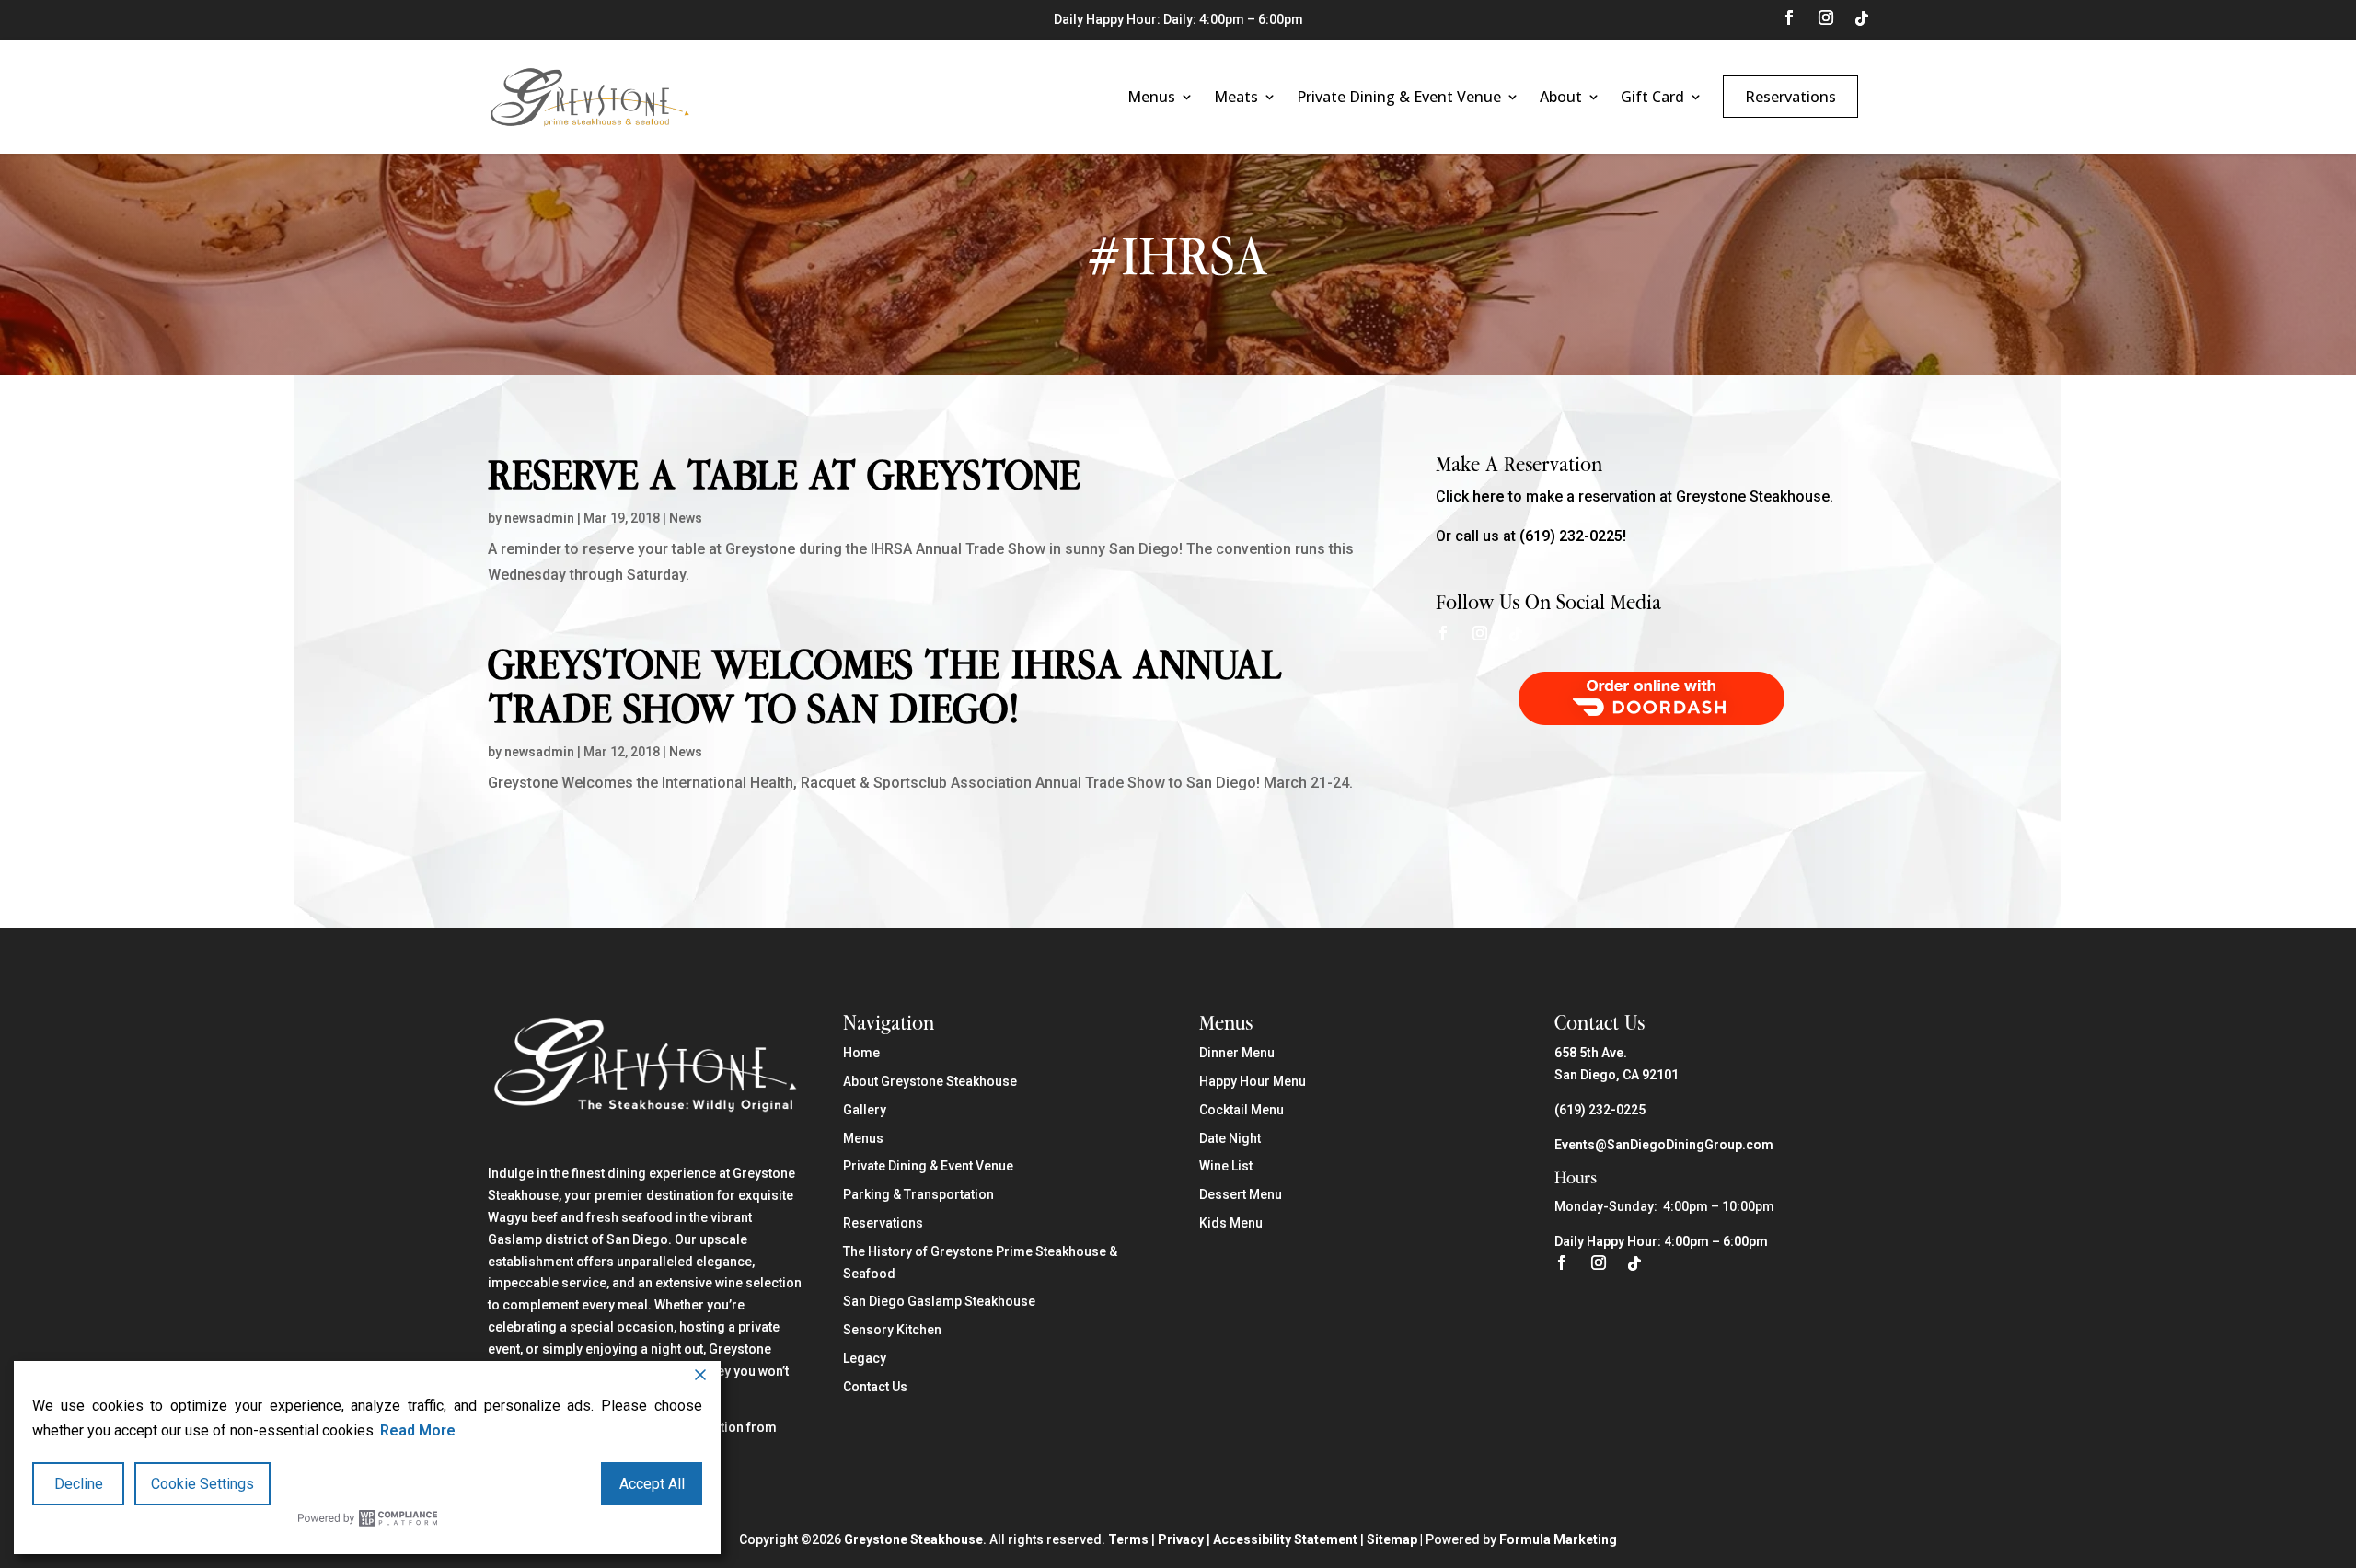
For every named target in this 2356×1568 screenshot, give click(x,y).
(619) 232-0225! (1573, 536)
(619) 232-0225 (1600, 1110)
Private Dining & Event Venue (1399, 97)
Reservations (1790, 97)
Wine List (1226, 1166)
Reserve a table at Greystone (784, 474)
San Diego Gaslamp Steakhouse (939, 1301)
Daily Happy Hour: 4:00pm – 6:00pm (1661, 1241)
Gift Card (1652, 97)
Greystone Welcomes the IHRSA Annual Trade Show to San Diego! (884, 686)
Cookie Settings (202, 1484)
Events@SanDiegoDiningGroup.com (1664, 1145)
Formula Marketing (1558, 1539)
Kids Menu (1231, 1223)
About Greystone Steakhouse (930, 1081)
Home (861, 1053)
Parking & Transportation (918, 1194)
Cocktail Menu (1242, 1110)
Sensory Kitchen (892, 1330)
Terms (1128, 1539)
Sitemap (1392, 1539)
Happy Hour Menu (1253, 1081)
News (686, 518)
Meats (1236, 97)
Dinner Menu (1237, 1053)
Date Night (1230, 1138)
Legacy (865, 1358)
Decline (79, 1484)
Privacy (1181, 1539)
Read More (418, 1430)
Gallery (865, 1110)
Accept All (652, 1484)
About (1561, 97)
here (1489, 496)
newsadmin (539, 518)
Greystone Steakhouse (913, 1539)
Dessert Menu (1241, 1194)
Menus (1151, 97)
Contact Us (875, 1387)
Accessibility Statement (1285, 1539)
